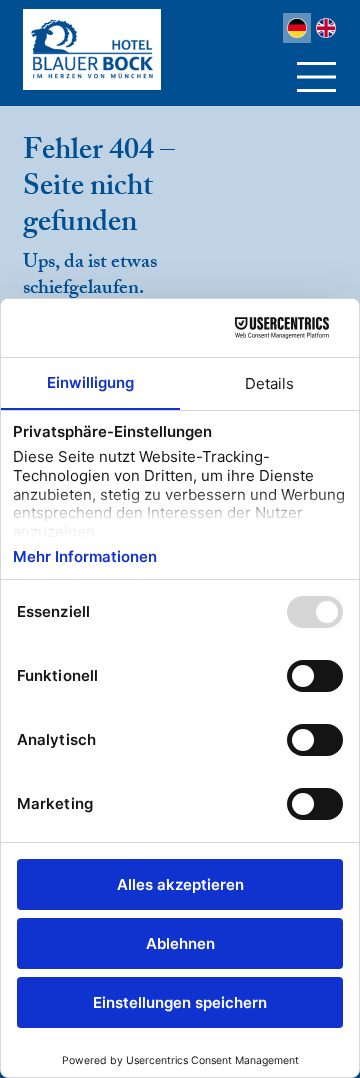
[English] (325, 28)
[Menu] (317, 77)
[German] (297, 28)
